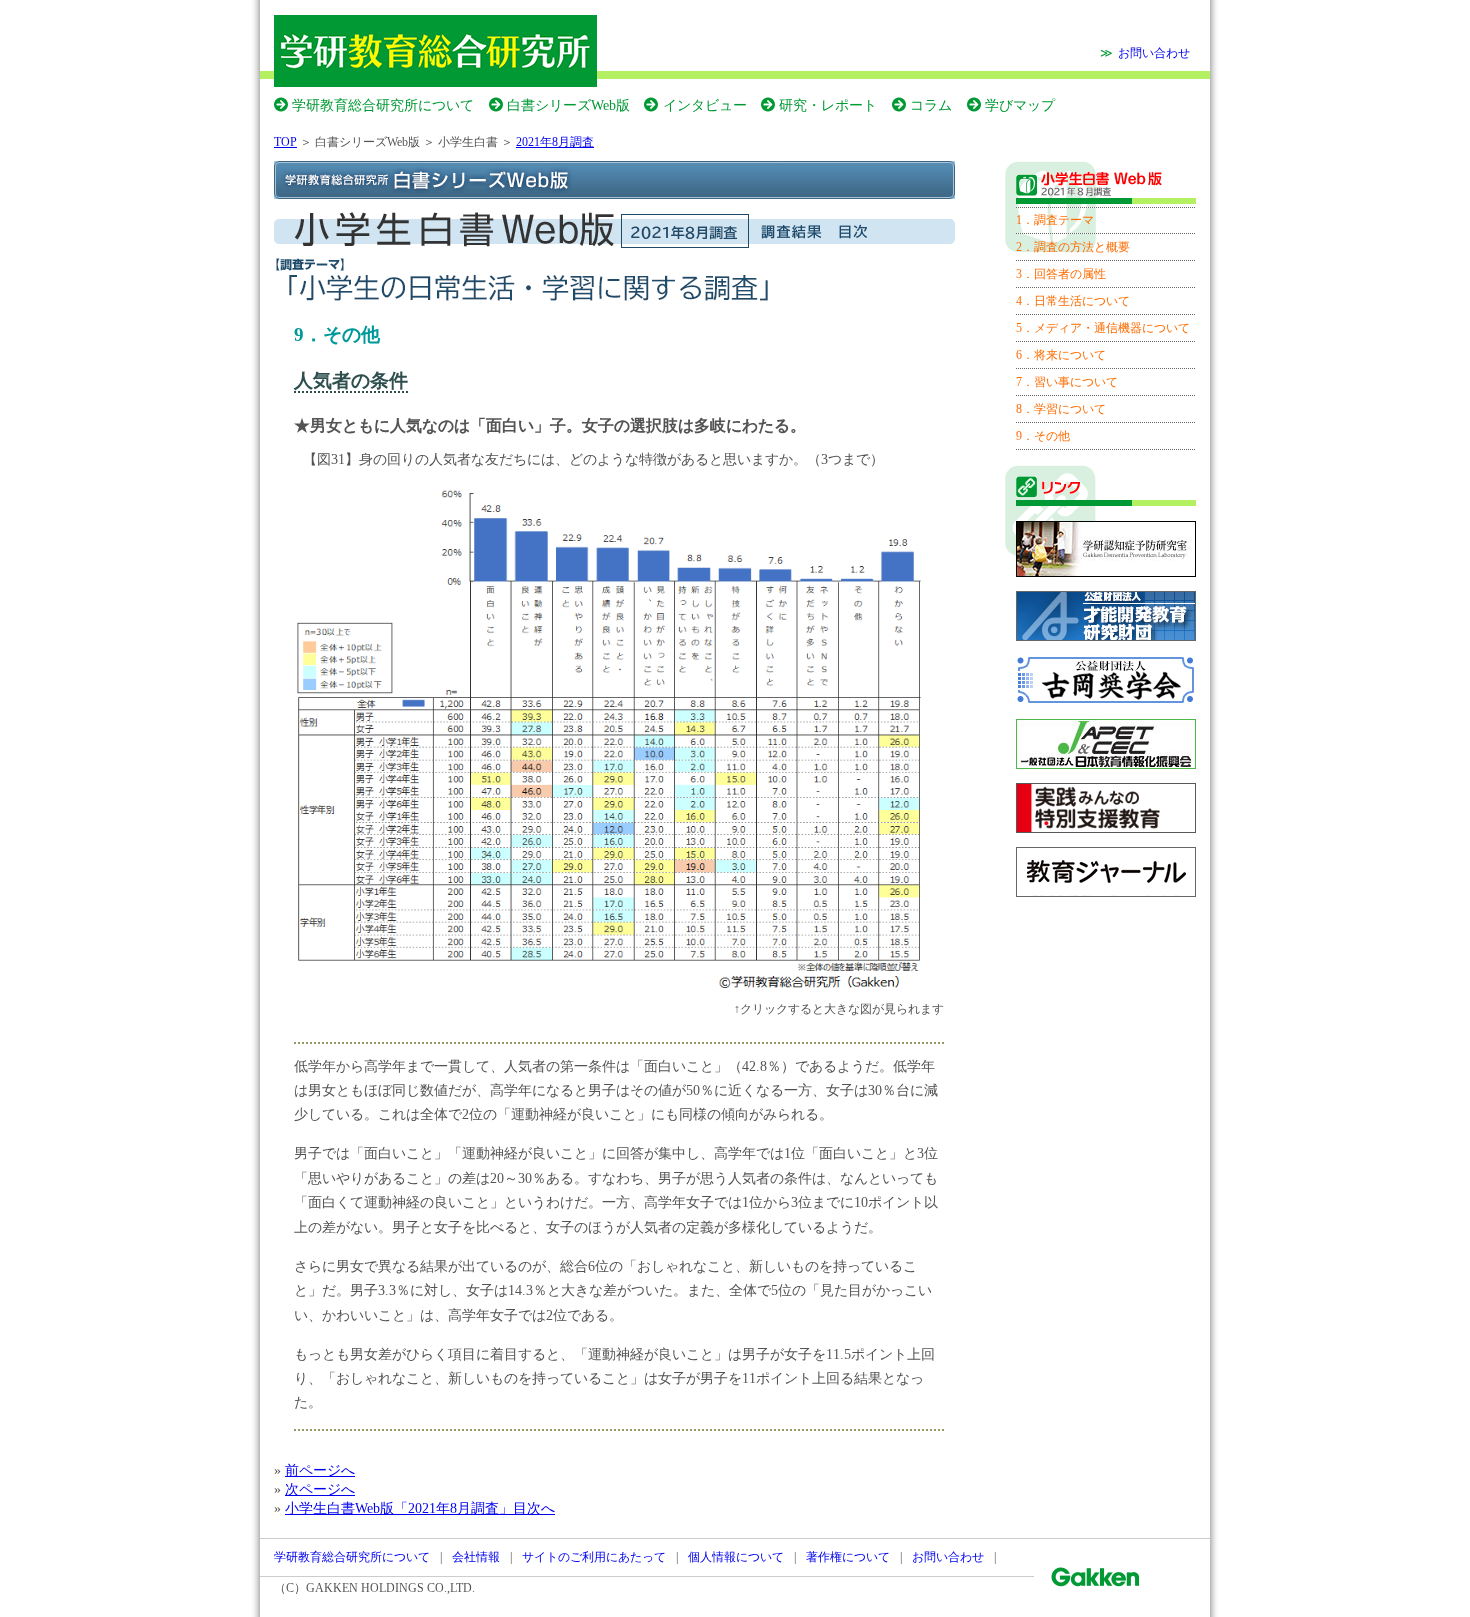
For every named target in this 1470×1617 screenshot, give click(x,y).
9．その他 (1043, 436)
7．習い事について (1067, 382)
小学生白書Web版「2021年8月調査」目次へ (420, 1508)
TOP (285, 142)
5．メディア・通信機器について (1103, 328)
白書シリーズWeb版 (568, 105)
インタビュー (704, 105)
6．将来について (1061, 355)
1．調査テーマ (1055, 220)
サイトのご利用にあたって (594, 1557)
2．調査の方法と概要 (1073, 247)
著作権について (848, 1557)
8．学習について (1061, 409)
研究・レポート (828, 105)
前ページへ (320, 1470)
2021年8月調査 (555, 142)
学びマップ (1020, 105)
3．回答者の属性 (1061, 274)
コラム (931, 105)
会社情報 (476, 1557)
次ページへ (320, 1489)
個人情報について (736, 1557)
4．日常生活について (1073, 301)
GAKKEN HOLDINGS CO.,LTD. (390, 1588)
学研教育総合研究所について (383, 105)
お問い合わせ (1154, 53)
